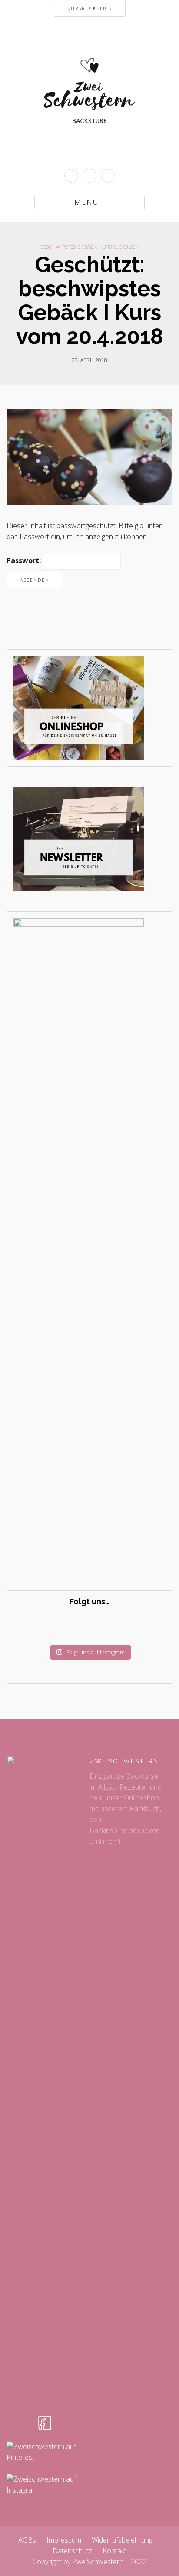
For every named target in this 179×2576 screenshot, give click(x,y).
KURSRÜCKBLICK (90, 8)
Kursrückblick (119, 247)
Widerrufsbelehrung (122, 2540)
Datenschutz (72, 2551)
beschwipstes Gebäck (68, 247)
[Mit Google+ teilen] (96, 618)
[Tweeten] (83, 618)
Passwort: (25, 560)
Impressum (64, 2540)
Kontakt (114, 2551)
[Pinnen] (109, 618)
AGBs (27, 2540)
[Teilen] (70, 618)
